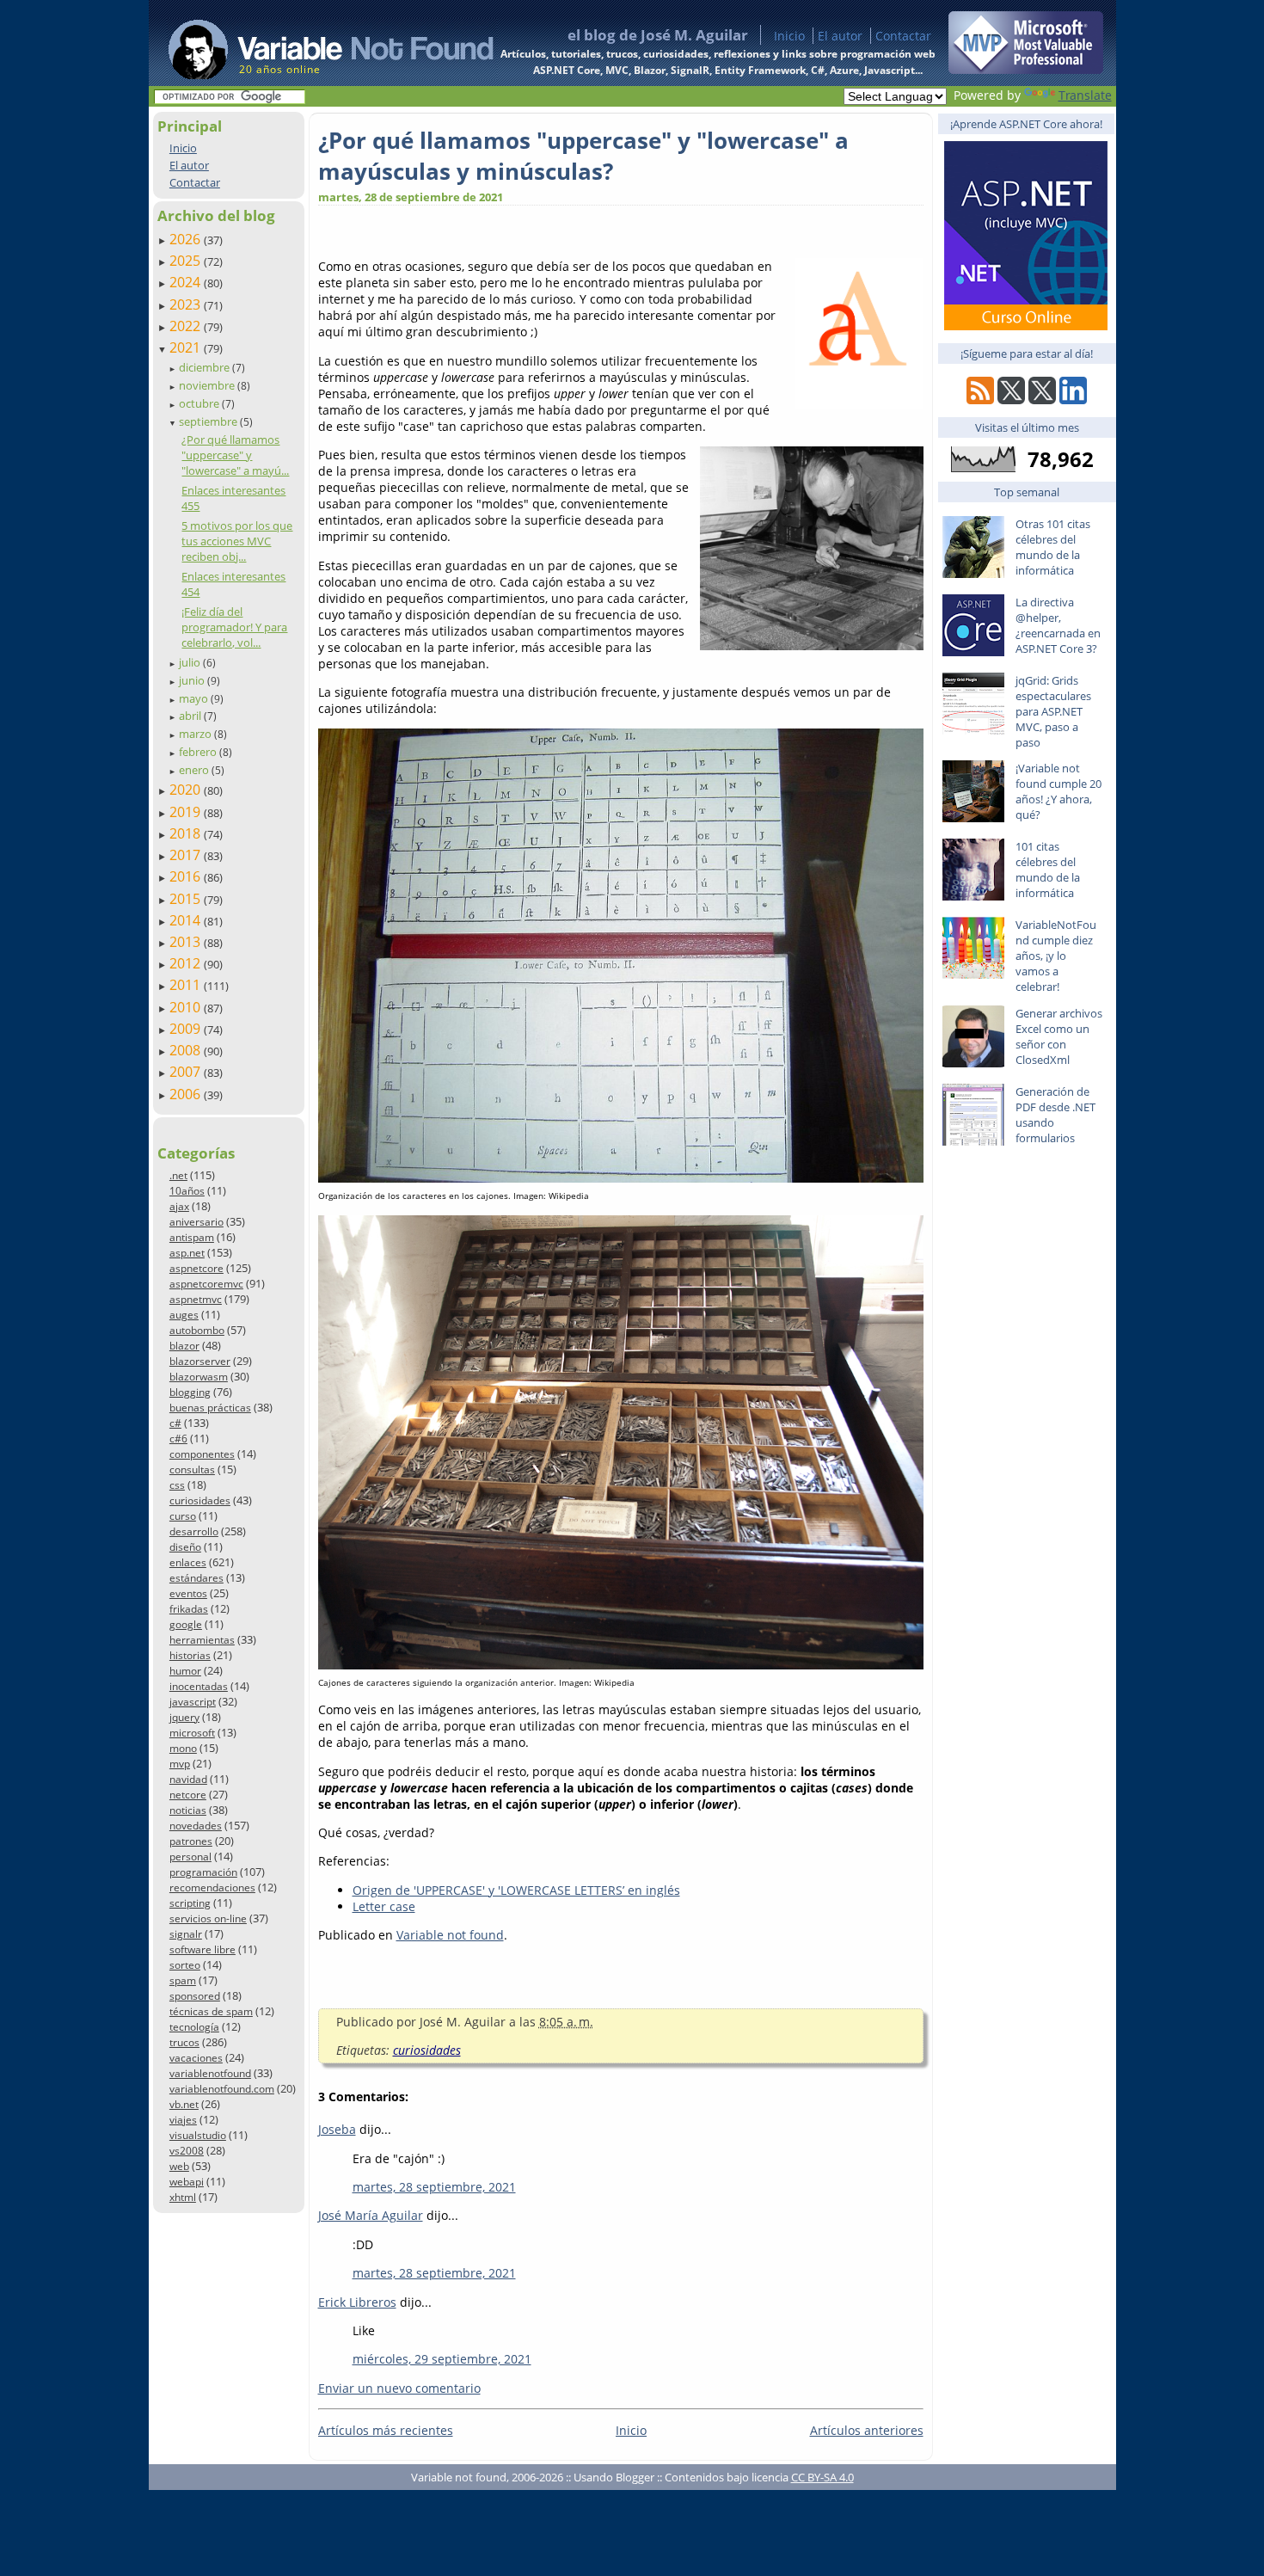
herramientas (202, 1640)
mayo (195, 698)
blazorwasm (199, 1377)
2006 (187, 1094)
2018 (187, 833)
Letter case (384, 1906)
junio (193, 680)
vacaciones (196, 2058)
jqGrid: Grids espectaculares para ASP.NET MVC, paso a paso (1053, 711)
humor (185, 1671)
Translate (1085, 95)
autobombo (197, 1330)
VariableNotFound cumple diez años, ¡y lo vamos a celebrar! (1056, 956)
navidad (188, 1779)
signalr (186, 1934)
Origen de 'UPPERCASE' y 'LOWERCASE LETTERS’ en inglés (516, 1890)
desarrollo (194, 1531)
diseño (185, 1547)
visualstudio (198, 2135)
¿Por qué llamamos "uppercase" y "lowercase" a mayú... (235, 455)
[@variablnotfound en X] (1042, 400)
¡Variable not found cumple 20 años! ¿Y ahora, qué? (1058, 791)
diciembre (206, 367)
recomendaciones (212, 1887)
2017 (187, 855)
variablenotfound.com (222, 2089)
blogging (190, 1392)
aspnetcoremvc (206, 1284)
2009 (187, 1029)
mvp (180, 1764)
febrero (199, 752)
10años (187, 1191)
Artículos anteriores (867, 2430)
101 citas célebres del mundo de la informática (1048, 870)
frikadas (189, 1609)
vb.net (184, 2104)
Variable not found (450, 1935)
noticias (188, 1810)
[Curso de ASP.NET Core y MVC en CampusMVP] (1026, 326)
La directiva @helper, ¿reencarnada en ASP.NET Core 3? (1058, 625)
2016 (187, 876)
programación (203, 1872)
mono (183, 1748)
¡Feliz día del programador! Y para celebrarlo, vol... (234, 627)
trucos (184, 2042)
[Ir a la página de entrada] (315, 43)
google (186, 1624)
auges (184, 1315)
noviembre (208, 385)
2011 (187, 985)
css (177, 1485)
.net (178, 1175)
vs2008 (187, 2151)
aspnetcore (196, 1268)
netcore (188, 1795)
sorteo (185, 1965)
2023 (187, 304)
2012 (187, 963)
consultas (192, 1469)
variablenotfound (210, 2073)
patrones (191, 1841)
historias (190, 1655)
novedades (196, 1826)
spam (183, 1980)
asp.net (187, 1253)
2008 (187, 1050)
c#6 (178, 1439)
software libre (202, 1949)
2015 (187, 899)
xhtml (183, 2197)
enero (195, 770)
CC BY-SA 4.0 (822, 2477)
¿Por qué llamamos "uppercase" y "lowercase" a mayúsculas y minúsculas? (583, 156)
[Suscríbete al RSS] (980, 400)
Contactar (903, 36)
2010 (187, 1007)
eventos (188, 1593)
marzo (196, 734)
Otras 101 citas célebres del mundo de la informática (1053, 547)
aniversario (196, 1222)
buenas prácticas (210, 1408)
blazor (184, 1346)
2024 (187, 282)
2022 (187, 326)
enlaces (188, 1562)
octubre (200, 403)
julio (191, 662)
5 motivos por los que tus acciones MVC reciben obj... (237, 541)
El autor (840, 36)
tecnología (194, 2027)
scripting (190, 1903)
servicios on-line (208, 1918)
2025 (187, 261)
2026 (187, 239)
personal (190, 1857)
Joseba (337, 2129)
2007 (187, 1072)
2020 (187, 790)
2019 (187, 812)
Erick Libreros (357, 2302)
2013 (187, 942)
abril (191, 716)
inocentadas (199, 1686)
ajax (179, 1206)
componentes (202, 1454)
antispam (192, 1237)
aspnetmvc (196, 1299)
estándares (196, 1578)
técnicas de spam (211, 2011)
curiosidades (200, 1500)
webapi (187, 2182)
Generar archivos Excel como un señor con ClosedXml (1059, 1036)
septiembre (209, 421)
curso (183, 1516)
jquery (184, 1717)
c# (175, 1423)
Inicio (789, 36)
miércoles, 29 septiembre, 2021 (442, 2359)
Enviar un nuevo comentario (399, 2388)
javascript (193, 1702)
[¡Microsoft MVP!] (1026, 69)
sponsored (195, 1996)
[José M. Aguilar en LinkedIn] (1073, 400)
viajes (183, 2120)
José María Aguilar (371, 2215)
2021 (187, 347)
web (179, 2166)
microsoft (192, 1733)
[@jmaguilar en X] (1011, 400)
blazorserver (200, 1361)
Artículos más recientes (386, 2430)
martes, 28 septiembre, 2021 (434, 2187)
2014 (187, 920)
